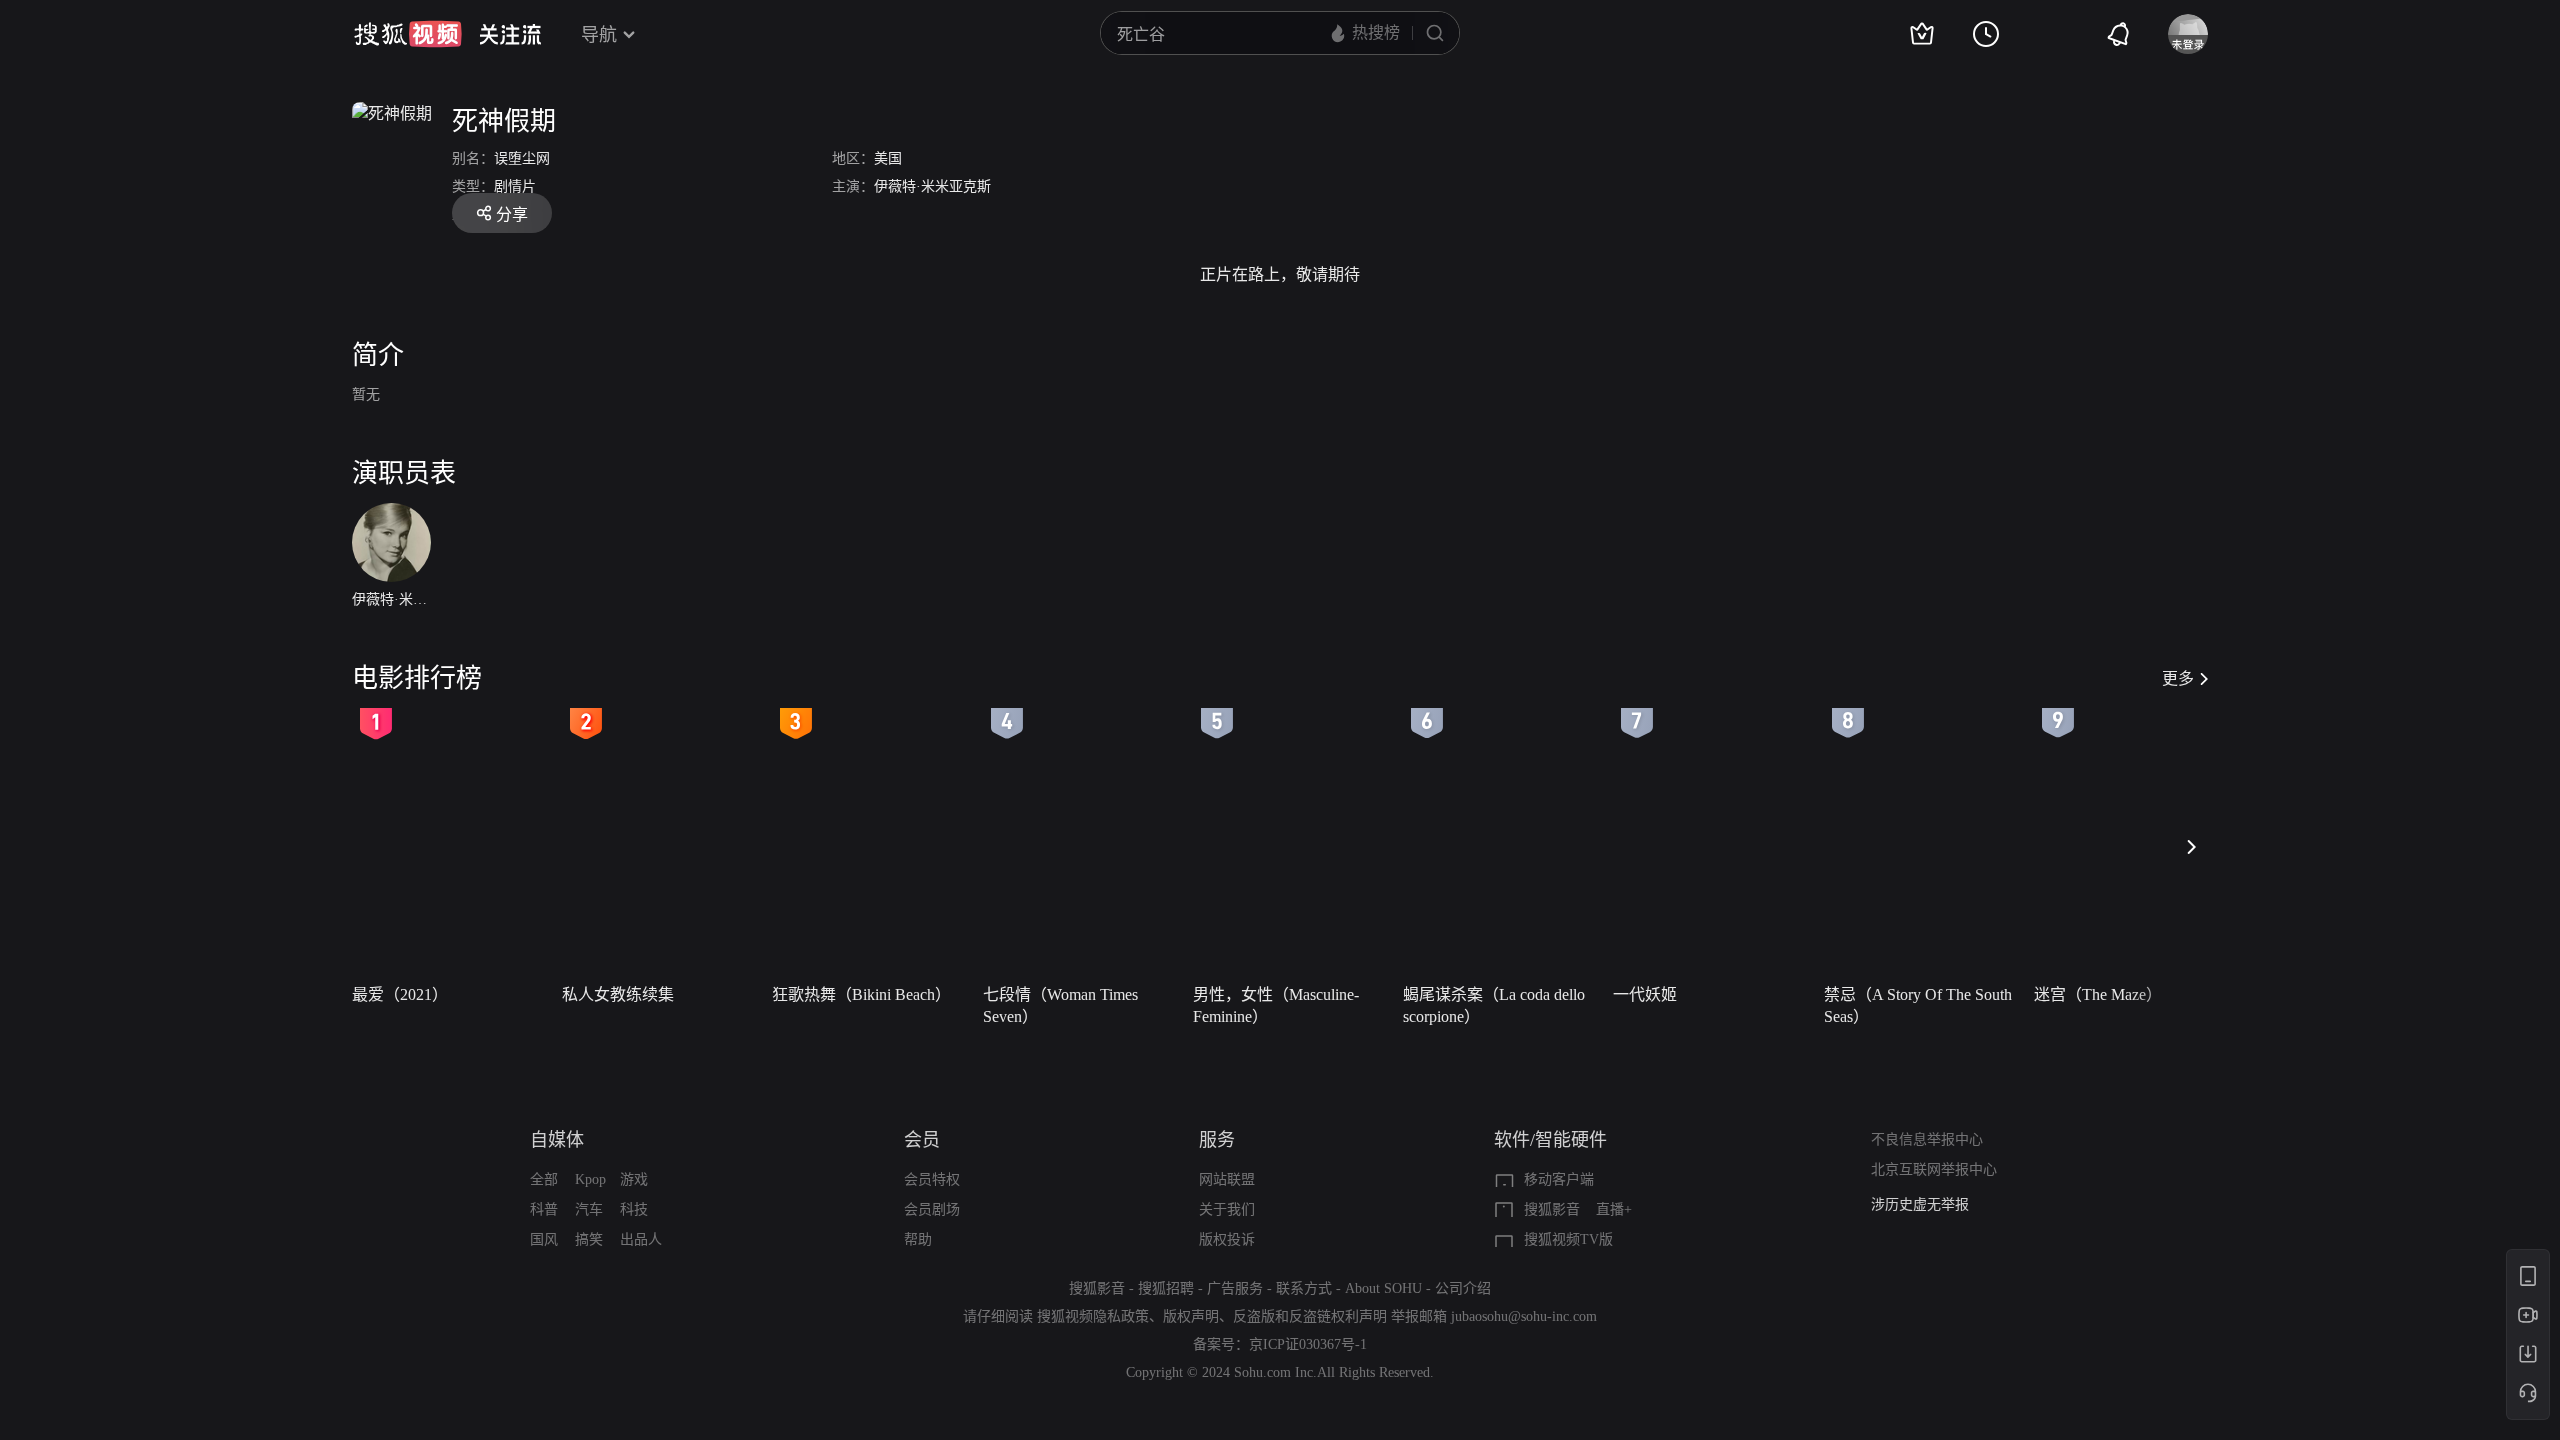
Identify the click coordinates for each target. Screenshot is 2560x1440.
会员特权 (932, 1179)
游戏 (634, 1179)
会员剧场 (932, 1209)
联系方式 (1304, 1288)
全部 (544, 1179)
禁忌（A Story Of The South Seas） (1918, 1005)
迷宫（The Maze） (2098, 994)
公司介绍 (1463, 1288)
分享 (512, 214)
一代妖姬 (1645, 994)
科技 (634, 1209)
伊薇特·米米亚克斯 (932, 186)
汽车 (589, 1209)
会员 (922, 1140)
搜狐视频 (408, 34)
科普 (544, 1209)
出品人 (641, 1239)
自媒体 (557, 1140)
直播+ (1614, 1209)
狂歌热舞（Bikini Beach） (861, 994)
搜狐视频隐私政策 (1093, 1316)
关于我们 (1227, 1209)
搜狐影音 (1552, 1209)
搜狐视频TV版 (1568, 1239)
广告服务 (1235, 1288)
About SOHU (1383, 1288)
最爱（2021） (400, 994)
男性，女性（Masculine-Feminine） (1276, 1005)
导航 (599, 35)
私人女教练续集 (618, 994)
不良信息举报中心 (1927, 1139)
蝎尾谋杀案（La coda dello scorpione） (1494, 1005)
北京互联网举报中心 (1934, 1169)
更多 (2178, 678)
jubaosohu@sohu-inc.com (1524, 1316)
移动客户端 (1559, 1179)
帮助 (918, 1239)
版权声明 (1191, 1316)
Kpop (590, 1179)
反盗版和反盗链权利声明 (1310, 1316)
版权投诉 (1227, 1239)
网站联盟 (1227, 1179)
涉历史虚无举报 (1920, 1204)
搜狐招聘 (1166, 1288)
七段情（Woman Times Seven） (1060, 1005)
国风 (544, 1239)
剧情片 (515, 186)
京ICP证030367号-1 (1308, 1344)
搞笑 (589, 1239)
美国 (888, 158)
